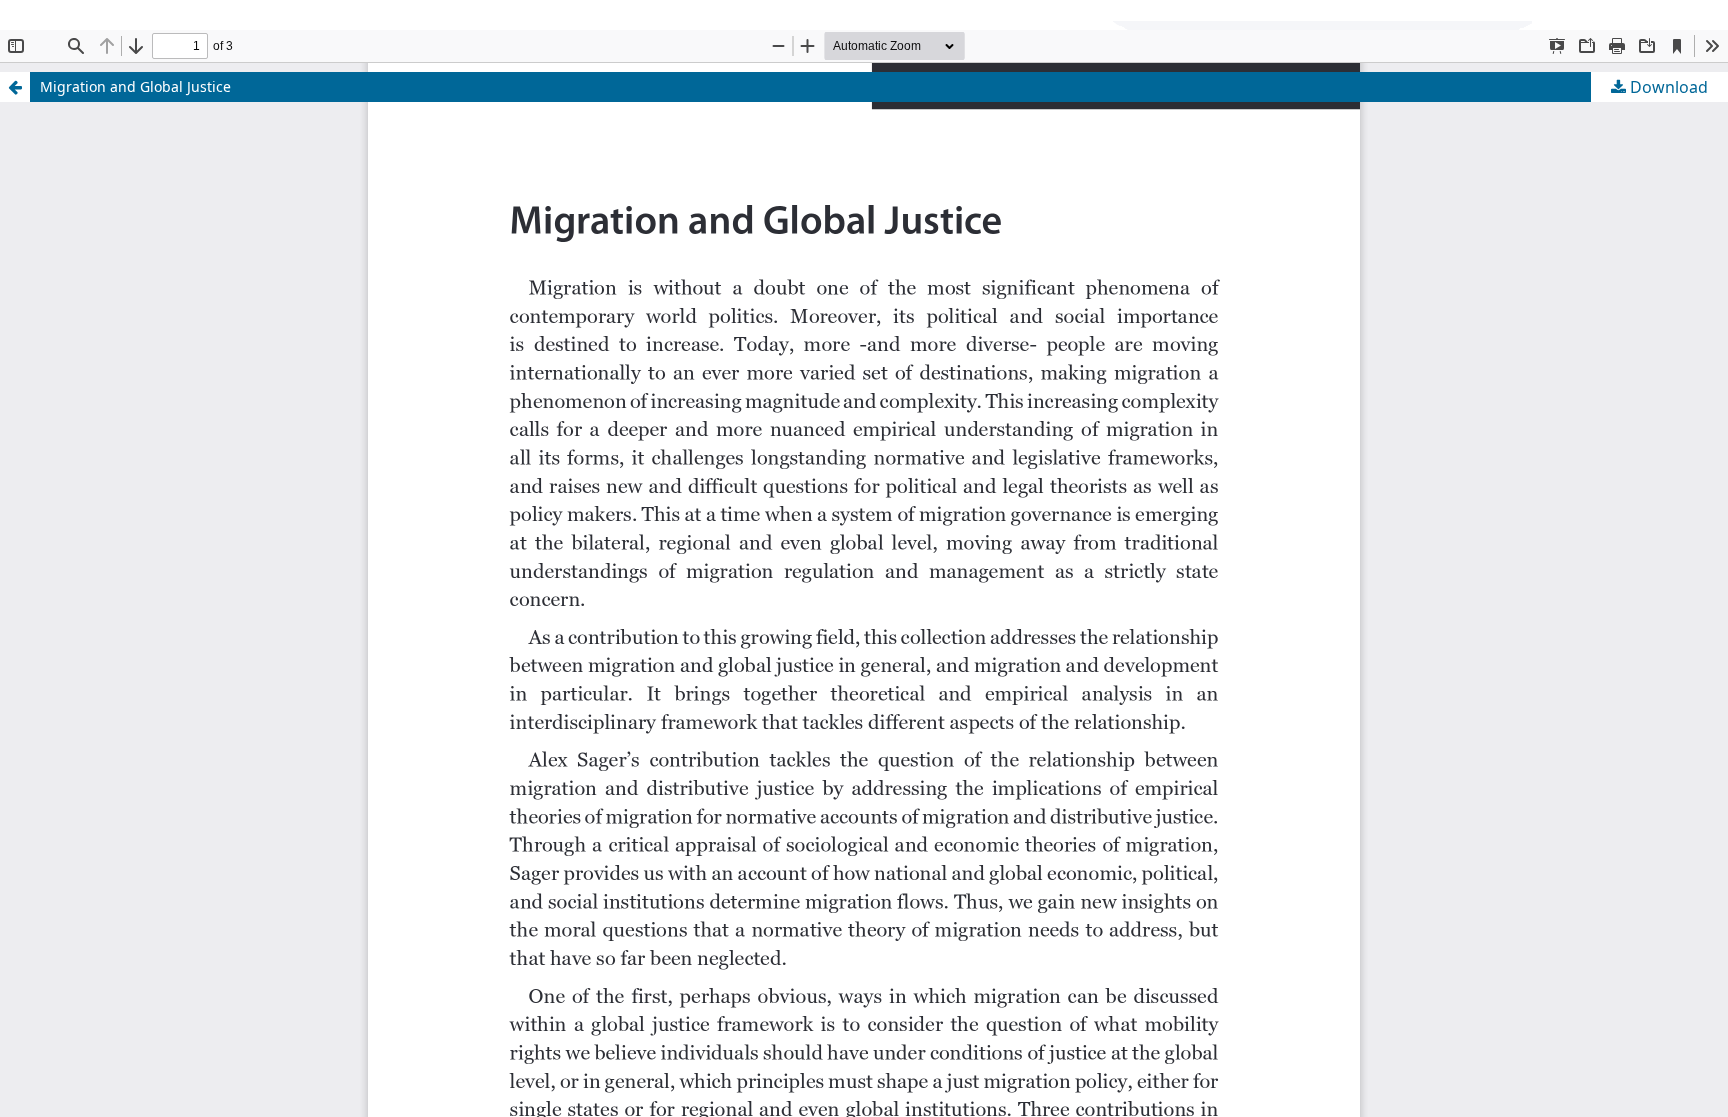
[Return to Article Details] (15, 87)
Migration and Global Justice (135, 86)
